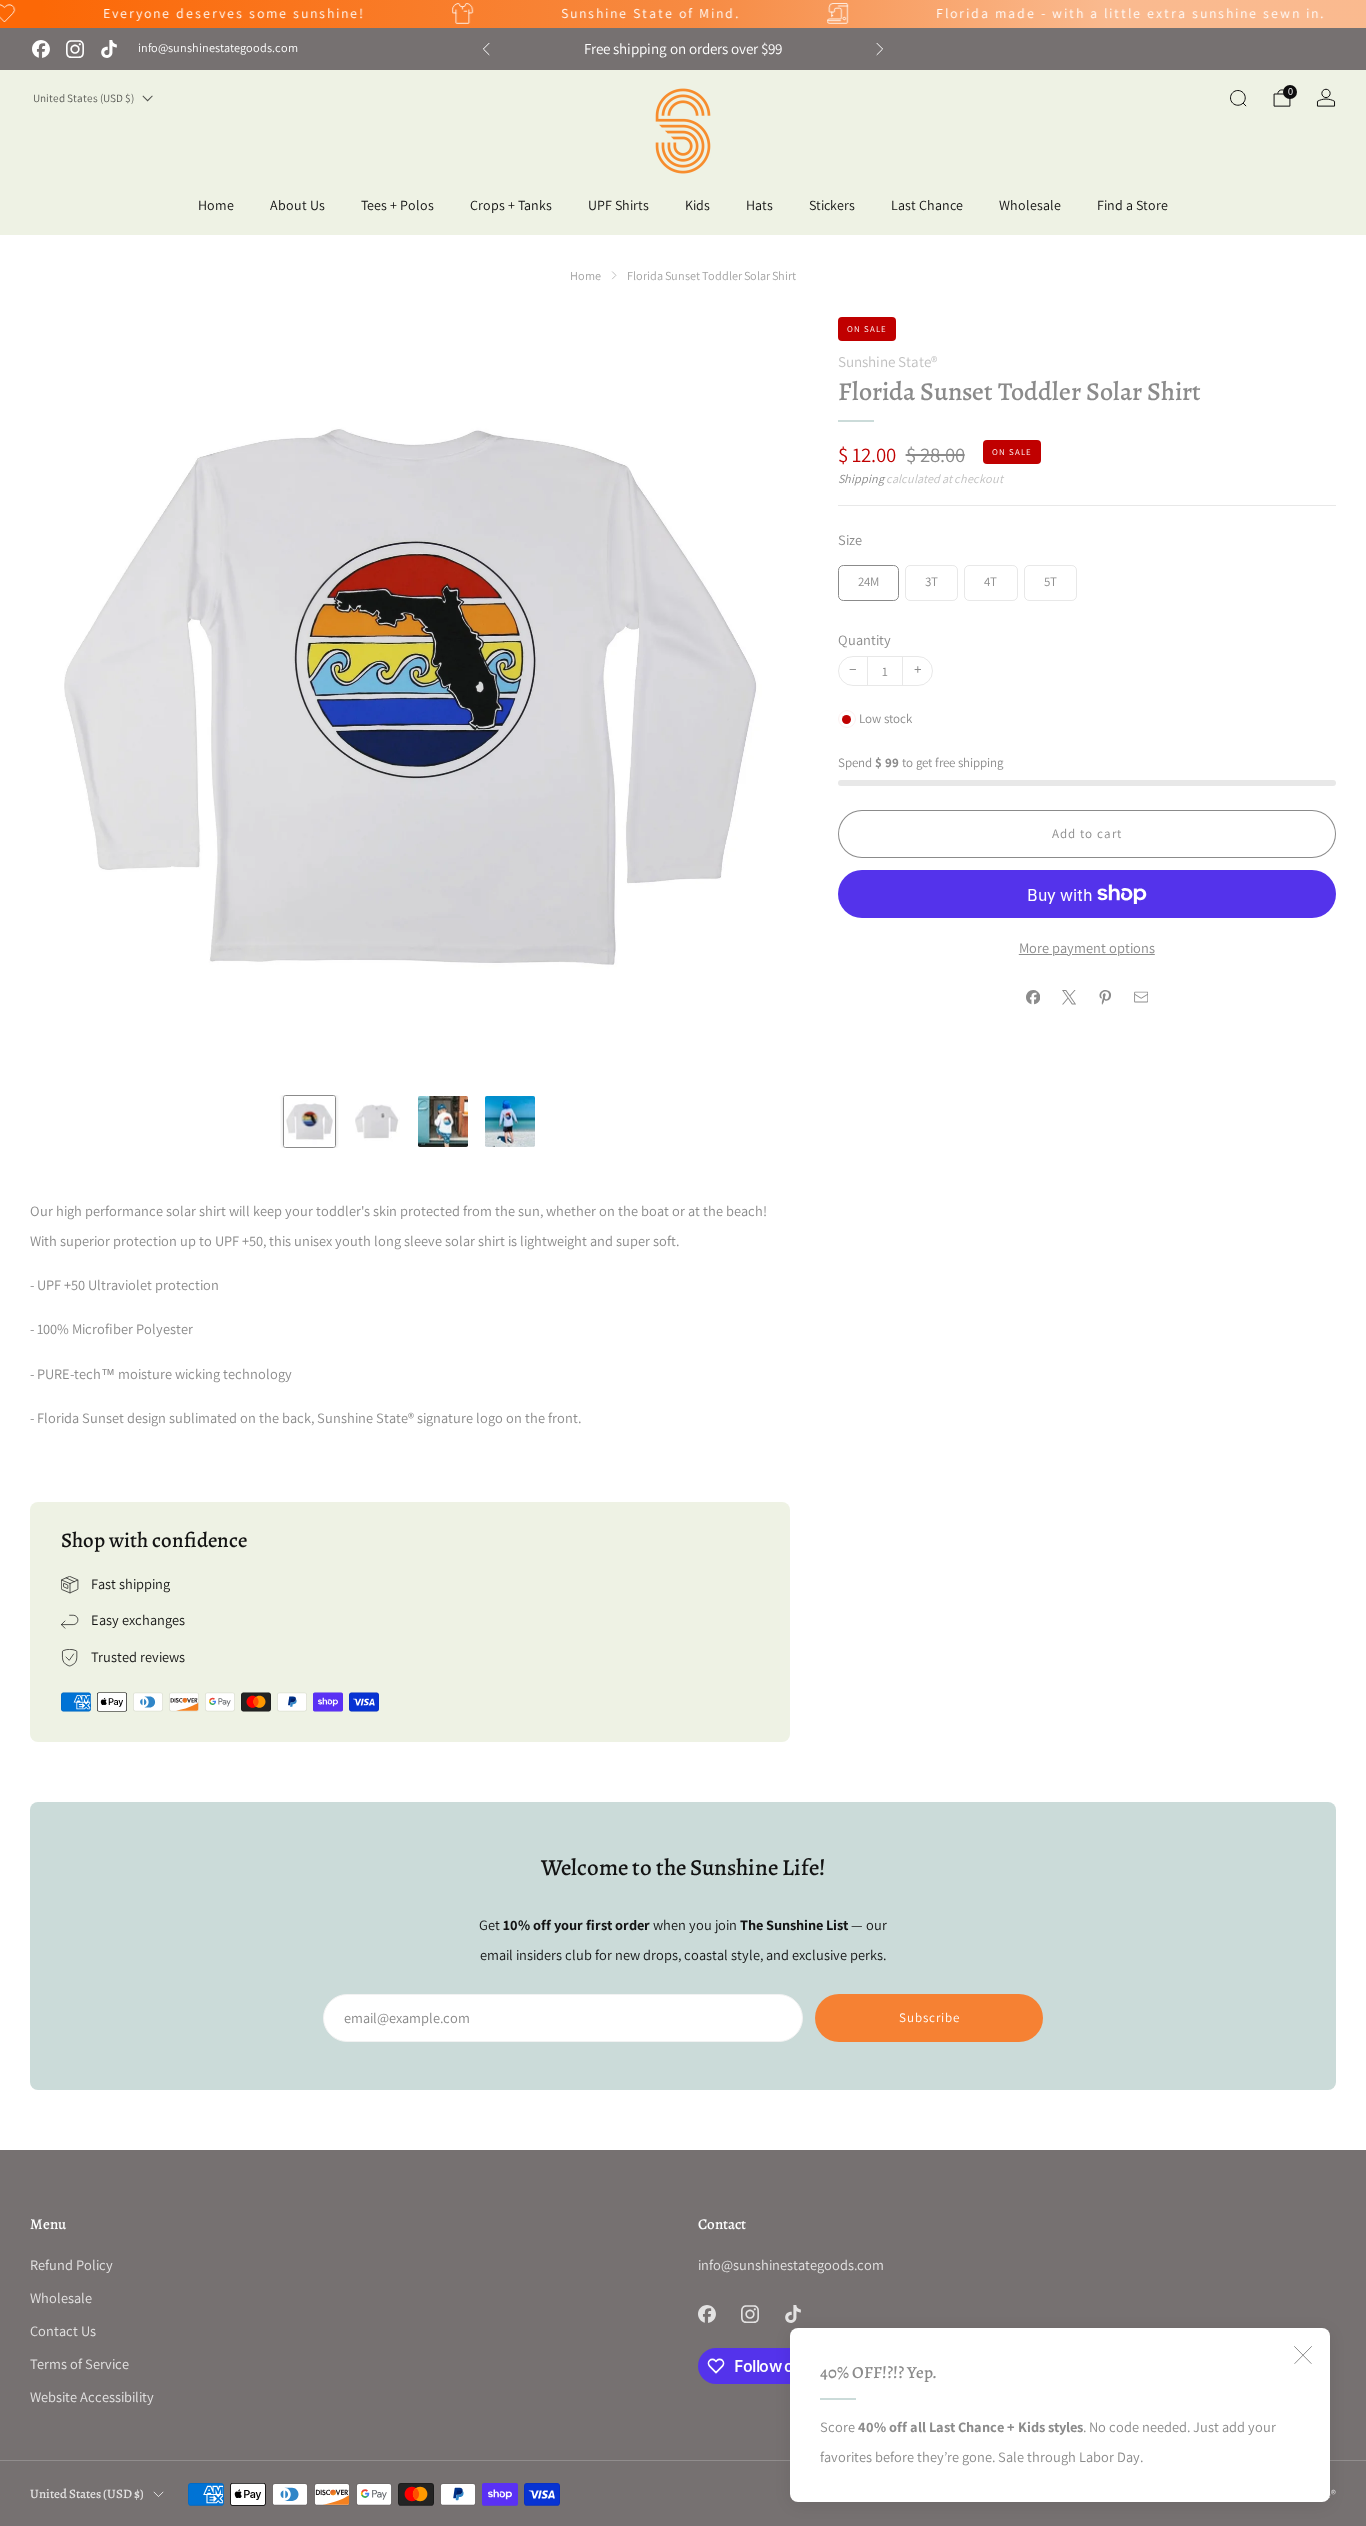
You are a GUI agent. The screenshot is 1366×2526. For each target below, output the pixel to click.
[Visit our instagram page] (75, 49)
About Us (297, 205)
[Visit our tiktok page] (109, 49)
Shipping (861, 479)
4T (990, 581)
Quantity (864, 639)
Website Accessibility (92, 2396)
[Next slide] (751, 697)
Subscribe (929, 2017)
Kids (697, 205)
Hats (759, 205)
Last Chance (927, 205)
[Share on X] (1069, 998)
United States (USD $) (83, 98)
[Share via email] (1141, 998)
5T (1050, 581)
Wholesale (1030, 205)
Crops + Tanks (511, 205)
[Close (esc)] (1303, 2355)
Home (216, 205)
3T (931, 581)
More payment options (1087, 947)
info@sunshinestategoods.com (218, 48)
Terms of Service (79, 2363)
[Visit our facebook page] (41, 49)
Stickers (832, 205)
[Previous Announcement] (486, 49)
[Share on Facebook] (1033, 998)
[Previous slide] (69, 697)
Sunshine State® (887, 361)
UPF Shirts (618, 205)
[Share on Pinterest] (1105, 998)
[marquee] (683, 14)
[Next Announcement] (880, 49)
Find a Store (1132, 205)
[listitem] (683, 49)
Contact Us (63, 2330)
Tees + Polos (397, 205)
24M (868, 581)
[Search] (1238, 98)
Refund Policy (71, 2264)
